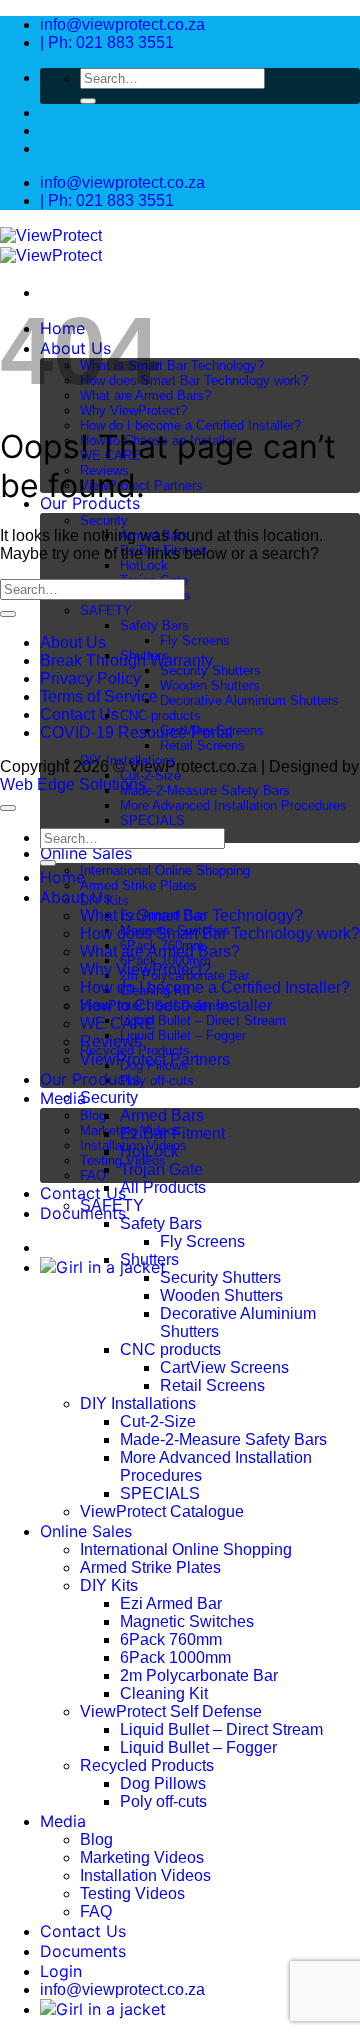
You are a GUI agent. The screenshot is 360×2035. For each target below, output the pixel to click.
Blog (93, 1115)
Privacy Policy (90, 678)
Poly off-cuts (157, 1080)
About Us (73, 642)
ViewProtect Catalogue (162, 1511)
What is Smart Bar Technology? (172, 365)
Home (62, 877)
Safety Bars (154, 625)
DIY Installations (128, 760)
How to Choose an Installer (176, 1005)
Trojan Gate (161, 1169)
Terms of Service (99, 696)
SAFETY (106, 610)
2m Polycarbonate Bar (199, 1675)
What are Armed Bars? (160, 951)
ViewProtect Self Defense (171, 1711)
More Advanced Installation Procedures (233, 805)
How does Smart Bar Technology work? (194, 380)
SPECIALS (152, 820)
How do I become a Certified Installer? (190, 425)
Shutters (144, 655)
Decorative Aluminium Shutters (249, 700)
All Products (163, 1187)
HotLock (144, 565)
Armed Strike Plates (138, 885)
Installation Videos (145, 1875)
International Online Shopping (165, 870)
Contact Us (83, 1193)
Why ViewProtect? (133, 410)
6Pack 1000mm (175, 1657)
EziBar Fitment (172, 1133)
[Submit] (88, 101)
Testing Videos (132, 1893)
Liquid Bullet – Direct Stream (203, 1020)
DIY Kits (109, 1585)
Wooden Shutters (210, 685)
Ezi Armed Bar (171, 1603)
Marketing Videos (142, 1857)
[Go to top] (8, 808)
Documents (83, 1951)
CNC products (160, 715)
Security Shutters (210, 670)
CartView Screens (212, 730)
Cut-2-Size (150, 775)
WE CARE (118, 1023)
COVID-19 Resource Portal (136, 732)
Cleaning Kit (164, 1693)
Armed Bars (162, 1115)
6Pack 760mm (171, 1639)
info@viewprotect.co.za (122, 1989)
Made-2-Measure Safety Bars (205, 790)
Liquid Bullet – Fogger (183, 1035)
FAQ (93, 1175)
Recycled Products (147, 1765)
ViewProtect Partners (155, 1059)
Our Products (90, 1079)
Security (104, 520)
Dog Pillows (163, 1783)
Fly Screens (195, 640)
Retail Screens (202, 745)
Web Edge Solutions (73, 784)
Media (63, 1821)
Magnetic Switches (187, 1621)
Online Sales (86, 853)
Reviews (111, 1041)
